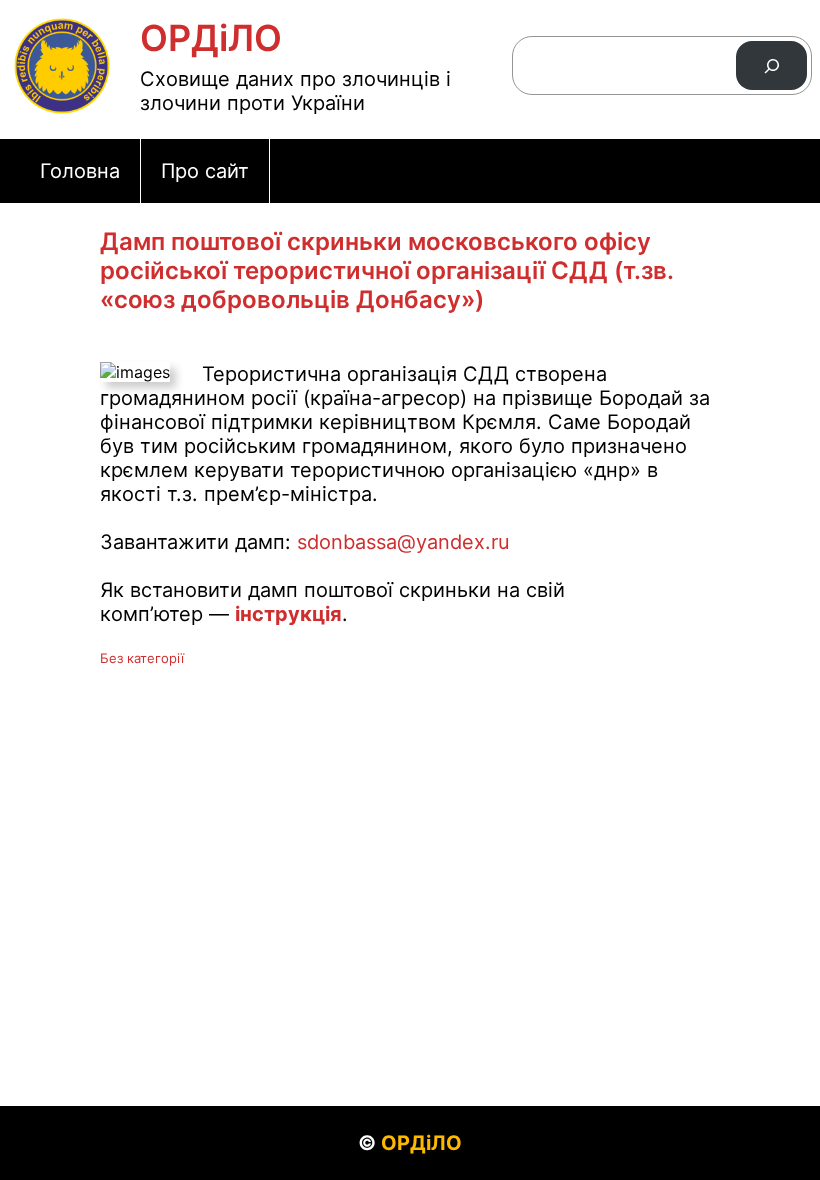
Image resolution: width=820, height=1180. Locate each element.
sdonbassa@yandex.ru (403, 542)
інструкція (288, 614)
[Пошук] (771, 65)
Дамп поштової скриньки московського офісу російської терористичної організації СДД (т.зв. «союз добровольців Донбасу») (386, 270)
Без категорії (142, 658)
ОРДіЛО (211, 38)
